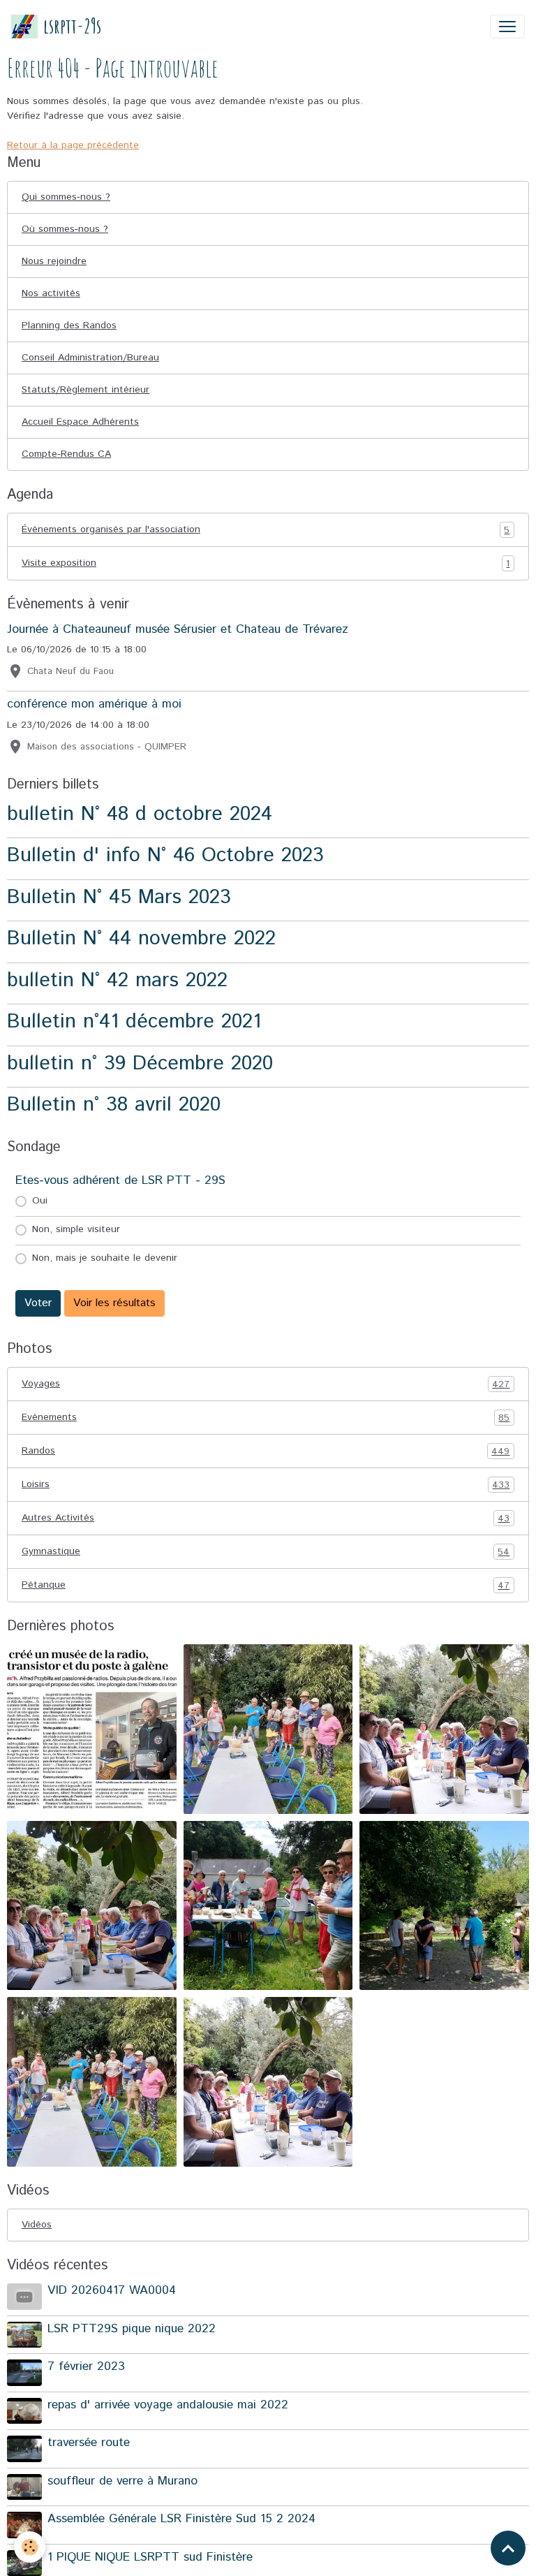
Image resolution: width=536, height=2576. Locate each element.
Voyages (266, 1384)
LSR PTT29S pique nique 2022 (132, 2329)
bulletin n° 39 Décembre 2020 (140, 1063)
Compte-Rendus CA (66, 454)
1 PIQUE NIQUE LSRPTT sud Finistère (150, 2557)
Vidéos (37, 2225)
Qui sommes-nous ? (66, 197)
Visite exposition (266, 563)
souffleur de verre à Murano (122, 2481)
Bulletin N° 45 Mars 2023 (119, 897)
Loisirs (266, 1485)
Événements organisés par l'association (266, 530)
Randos (266, 1451)
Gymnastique (266, 1552)
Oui (40, 1201)
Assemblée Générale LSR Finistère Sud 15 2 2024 (181, 2519)
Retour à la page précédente (73, 145)
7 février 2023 (86, 2366)
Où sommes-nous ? (65, 229)
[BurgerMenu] (507, 27)
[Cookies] (30, 2547)
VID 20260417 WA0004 (112, 2290)
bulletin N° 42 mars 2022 (117, 980)
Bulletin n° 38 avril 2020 (114, 1105)
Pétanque (266, 1585)
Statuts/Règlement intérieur (85, 390)
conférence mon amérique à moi (94, 704)
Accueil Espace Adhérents (80, 422)
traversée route (89, 2443)
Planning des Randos (69, 325)
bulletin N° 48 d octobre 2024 (140, 814)
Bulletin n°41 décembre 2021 (134, 1022)
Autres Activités (266, 1518)
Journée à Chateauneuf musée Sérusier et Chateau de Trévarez (178, 629)
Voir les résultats (114, 1303)
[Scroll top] (508, 2548)
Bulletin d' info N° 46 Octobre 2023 (165, 855)
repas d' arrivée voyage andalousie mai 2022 (168, 2405)
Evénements (266, 1418)
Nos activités (51, 293)
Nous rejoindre (54, 261)
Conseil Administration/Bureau (90, 358)
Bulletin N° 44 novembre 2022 (141, 938)
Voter (38, 1303)
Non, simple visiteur (76, 1229)
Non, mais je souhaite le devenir (105, 1258)
